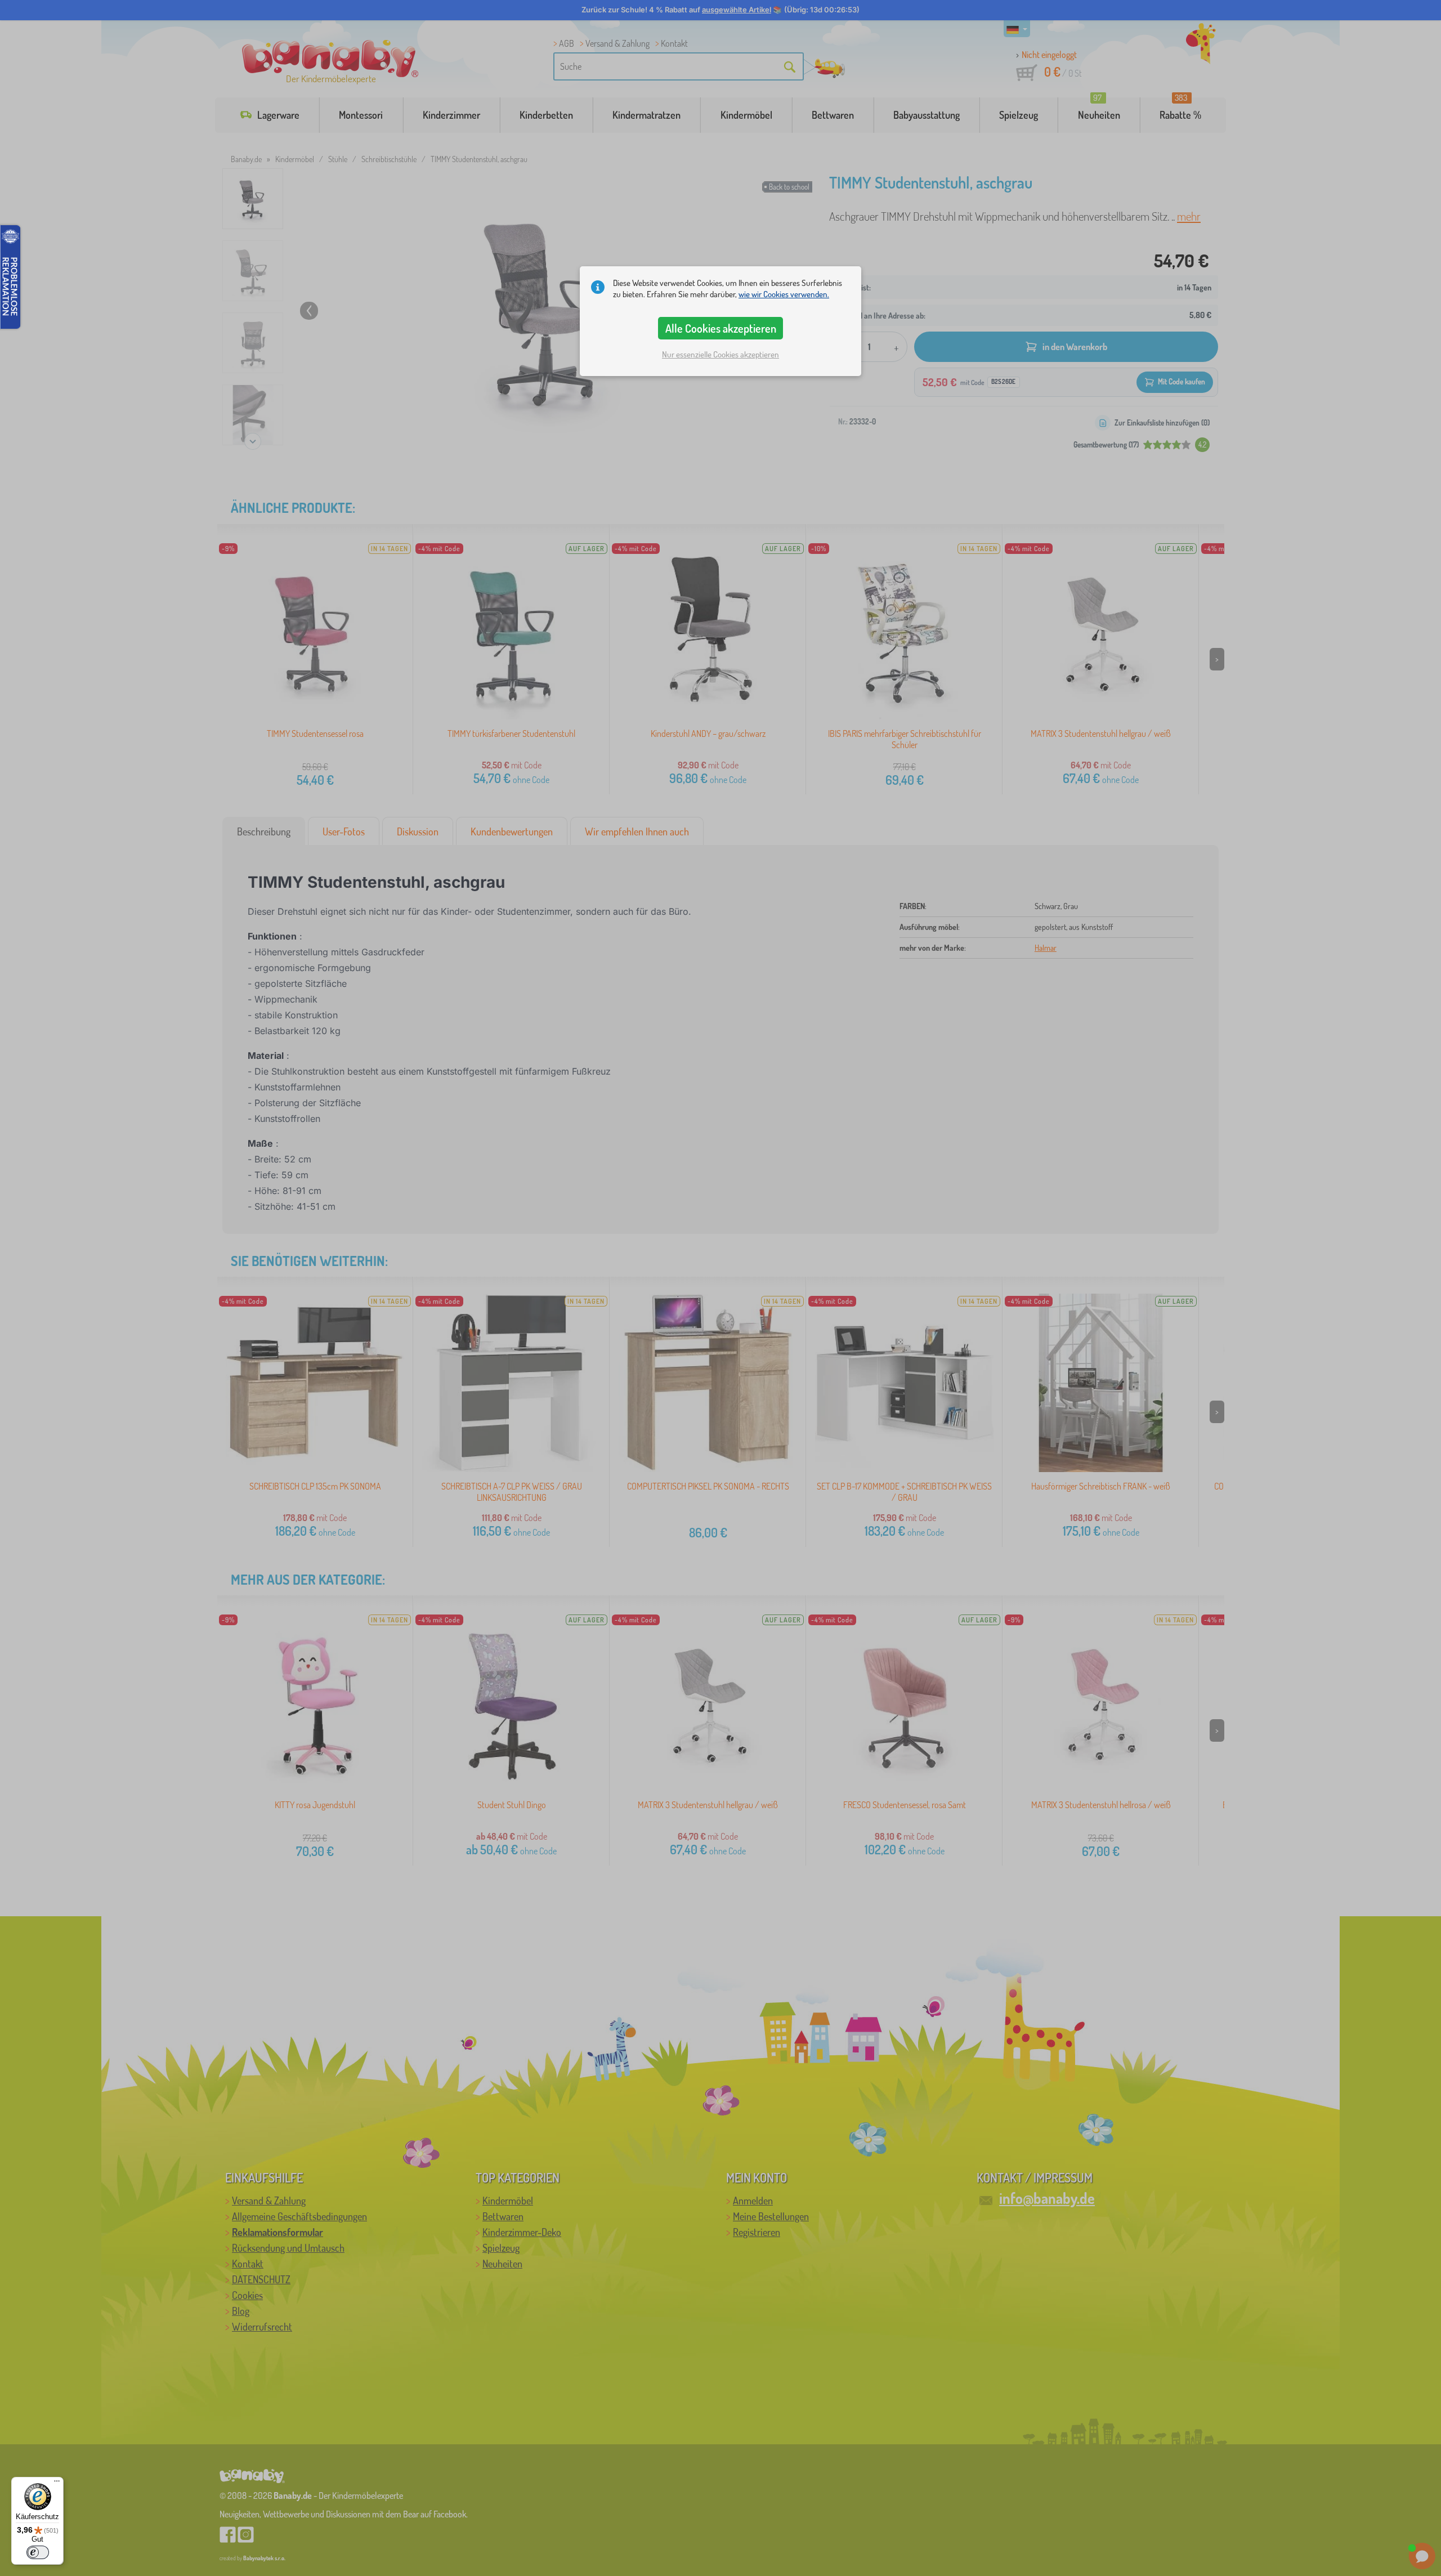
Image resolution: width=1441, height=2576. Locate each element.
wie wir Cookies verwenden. (784, 294)
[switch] (38, 2552)
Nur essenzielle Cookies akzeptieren (720, 354)
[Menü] (57, 2484)
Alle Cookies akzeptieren (721, 328)
